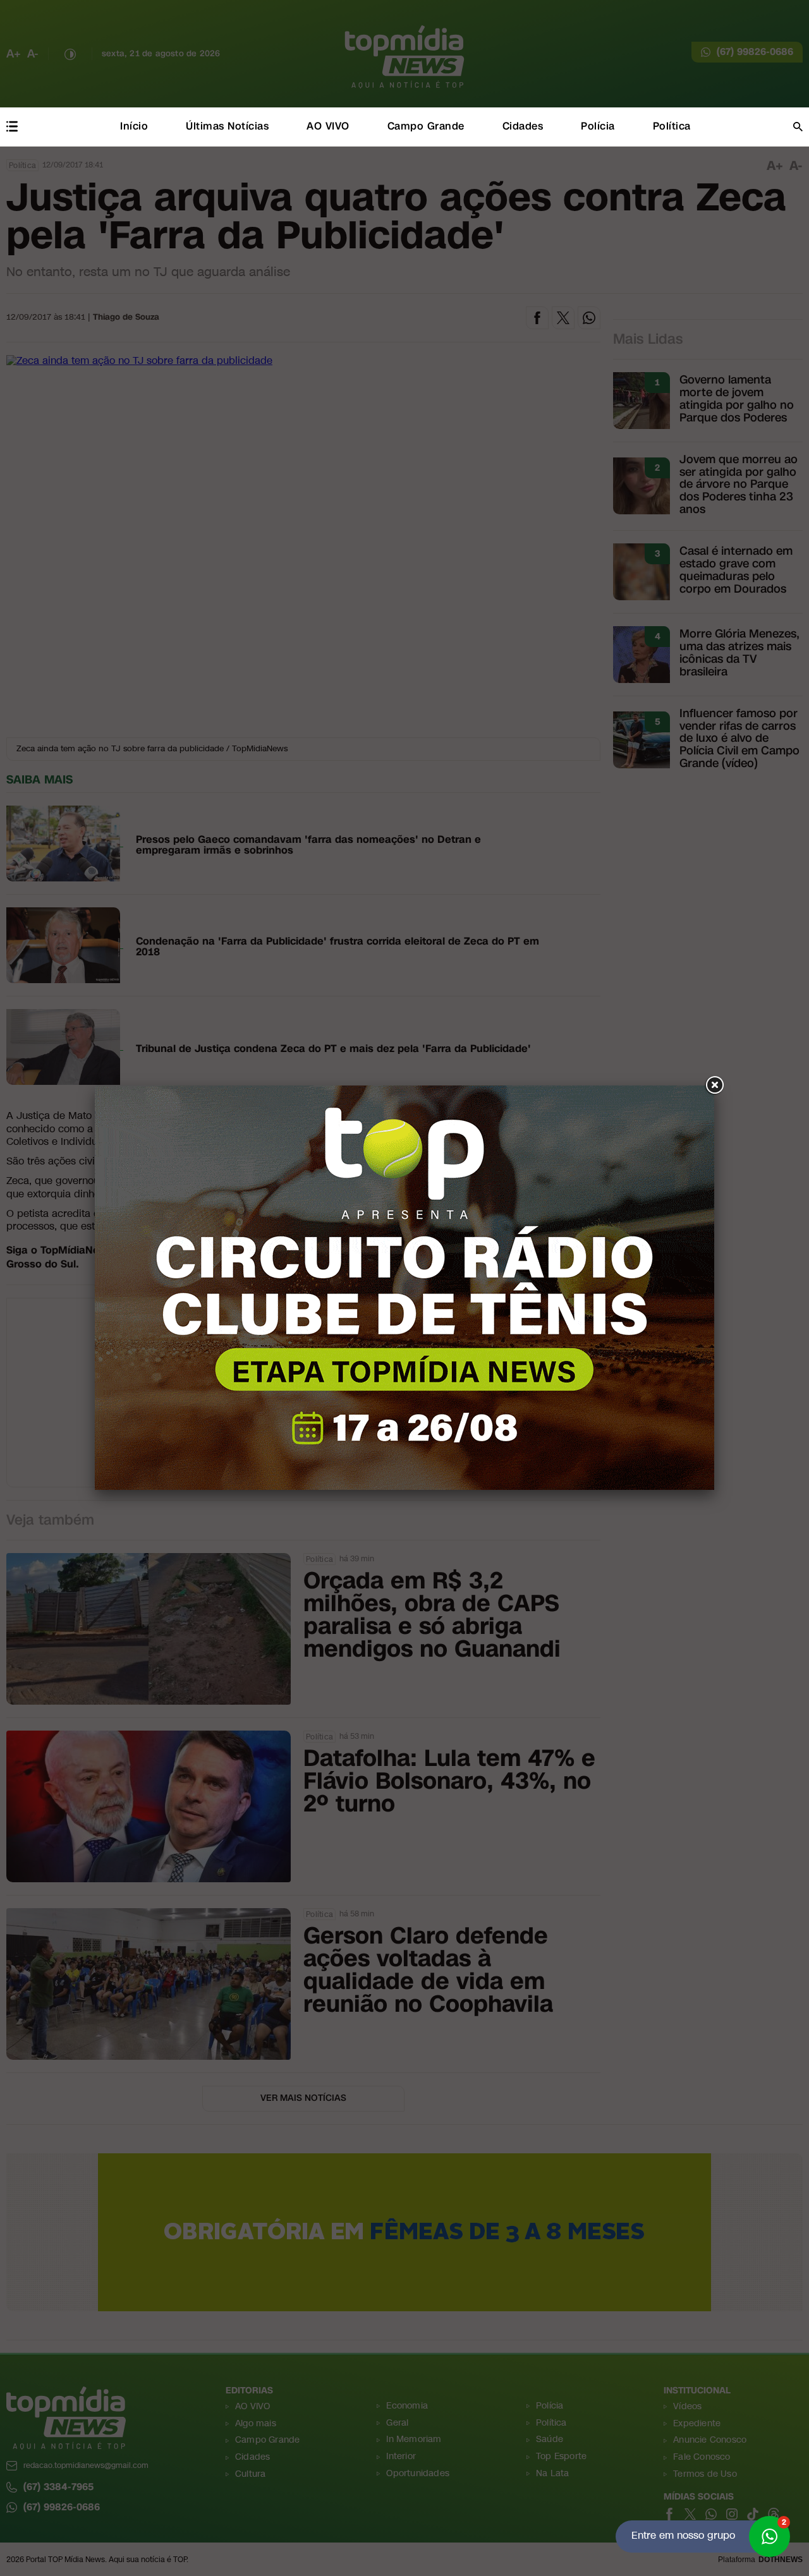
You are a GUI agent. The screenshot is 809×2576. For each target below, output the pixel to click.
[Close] (714, 1085)
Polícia (598, 126)
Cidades (523, 126)
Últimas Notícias (227, 126)
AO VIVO (328, 126)
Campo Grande (426, 126)
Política (672, 126)
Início (134, 126)
